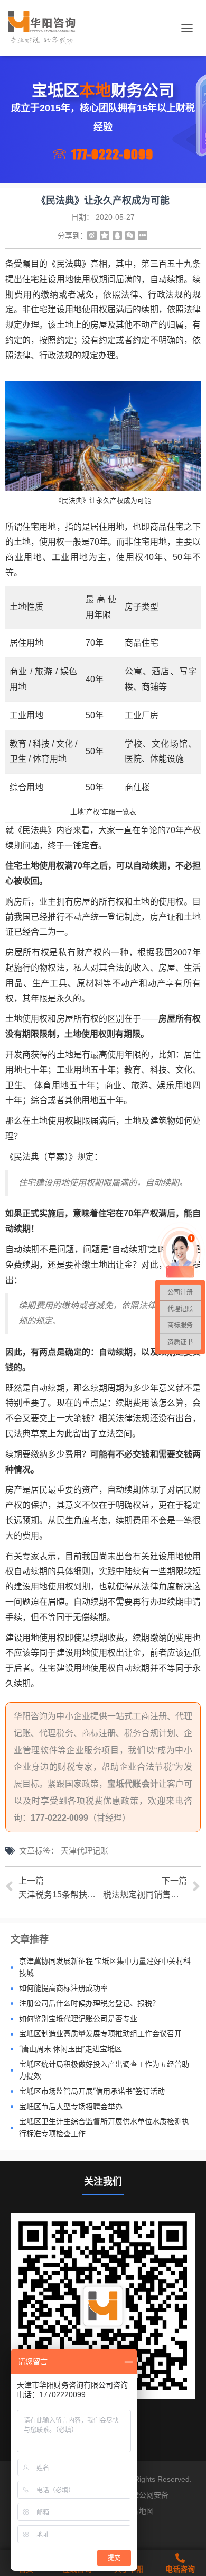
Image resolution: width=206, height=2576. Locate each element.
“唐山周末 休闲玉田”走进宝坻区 (71, 2049)
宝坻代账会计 (133, 1784)
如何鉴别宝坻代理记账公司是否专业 (78, 2019)
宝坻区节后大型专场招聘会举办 (71, 2107)
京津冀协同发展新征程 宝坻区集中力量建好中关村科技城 (105, 1967)
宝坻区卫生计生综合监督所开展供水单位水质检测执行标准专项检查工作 (104, 2127)
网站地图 (139, 2511)
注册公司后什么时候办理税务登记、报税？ (89, 2003)
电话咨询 (180, 2569)
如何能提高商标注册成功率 (63, 1988)
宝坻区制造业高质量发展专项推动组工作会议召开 (100, 2033)
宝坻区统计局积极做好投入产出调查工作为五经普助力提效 (104, 2070)
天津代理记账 (85, 1851)
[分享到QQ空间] (105, 236)
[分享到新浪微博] (92, 236)
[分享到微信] (130, 236)
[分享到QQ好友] (117, 236)
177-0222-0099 (112, 154)
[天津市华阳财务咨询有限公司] (46, 28)
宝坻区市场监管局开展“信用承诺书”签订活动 (92, 2091)
